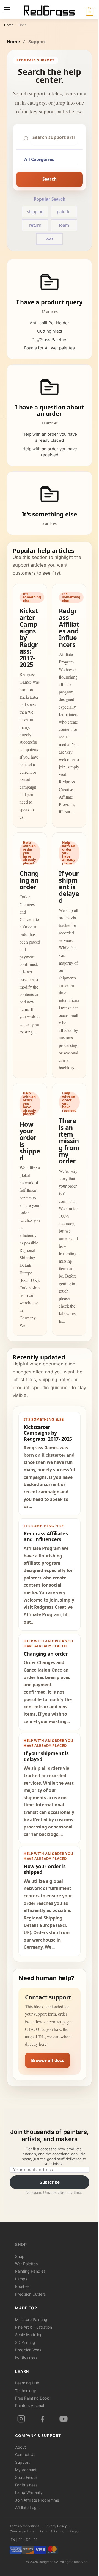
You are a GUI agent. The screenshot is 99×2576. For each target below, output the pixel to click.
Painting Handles (30, 2271)
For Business (26, 2357)
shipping (35, 211)
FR (20, 2540)
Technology (26, 2391)
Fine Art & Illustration (34, 2327)
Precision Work (28, 2350)
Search (50, 179)
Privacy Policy (56, 2526)
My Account (26, 2470)
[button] (89, 12)
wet (50, 239)
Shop (21, 2245)
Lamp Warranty (29, 2492)
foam (64, 225)
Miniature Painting (31, 2319)
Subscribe (50, 2182)
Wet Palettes (26, 2264)
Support (22, 2462)
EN (13, 2540)
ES (36, 2540)
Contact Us (25, 2455)
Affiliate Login (27, 2507)
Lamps (21, 2279)
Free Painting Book (32, 2398)
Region (75, 2531)
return (35, 225)
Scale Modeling (29, 2335)
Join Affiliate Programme (37, 2500)
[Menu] (12, 10)
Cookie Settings (22, 2531)
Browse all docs (48, 2060)
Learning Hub (27, 2383)
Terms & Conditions (24, 2526)
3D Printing (25, 2342)
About (20, 2447)
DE (28, 2540)
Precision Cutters (30, 2294)
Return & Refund (52, 2531)
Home (9, 25)
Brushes (22, 2286)
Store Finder (26, 2477)
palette (64, 211)
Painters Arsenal (30, 2405)
